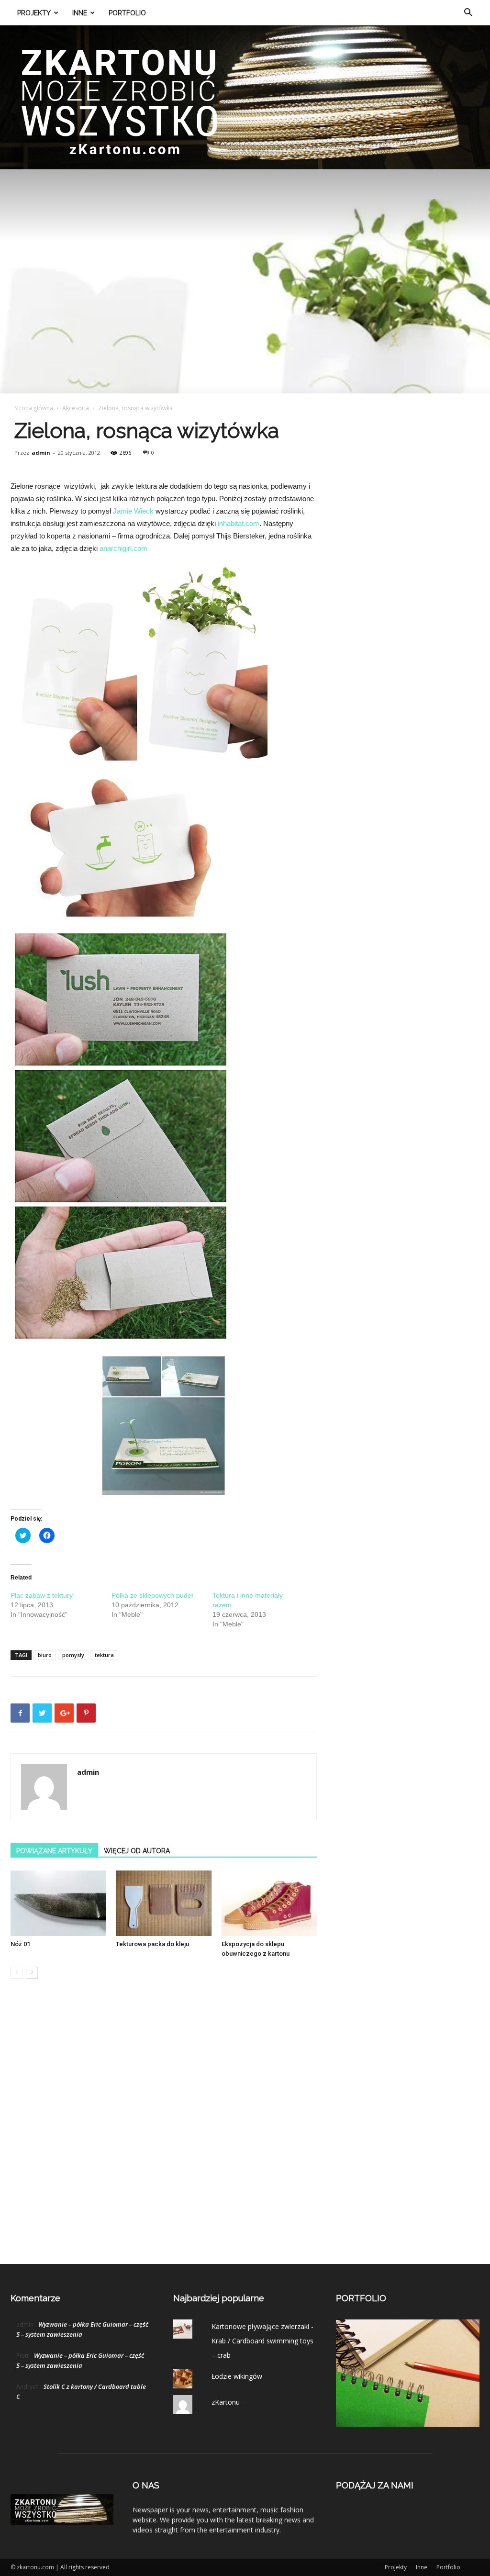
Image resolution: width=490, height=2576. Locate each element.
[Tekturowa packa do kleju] (163, 1903)
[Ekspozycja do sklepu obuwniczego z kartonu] (269, 1903)
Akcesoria (76, 408)
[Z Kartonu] (245, 97)
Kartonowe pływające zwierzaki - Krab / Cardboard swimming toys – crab (262, 2341)
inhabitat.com (239, 523)
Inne (80, 13)
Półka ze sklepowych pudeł (152, 1595)
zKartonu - (228, 2402)
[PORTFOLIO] (408, 2425)
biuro (45, 1655)
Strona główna (34, 408)
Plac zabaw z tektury (42, 1595)
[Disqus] (164, 2131)
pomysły (73, 1655)
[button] (468, 14)
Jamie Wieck (133, 511)
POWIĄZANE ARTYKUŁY (54, 1851)
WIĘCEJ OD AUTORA (137, 1851)
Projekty (34, 13)
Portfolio (127, 13)
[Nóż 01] (58, 1903)
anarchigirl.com (123, 548)
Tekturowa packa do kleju (152, 1944)
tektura (104, 1655)
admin (41, 453)
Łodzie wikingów (237, 2376)
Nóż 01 (20, 1944)
